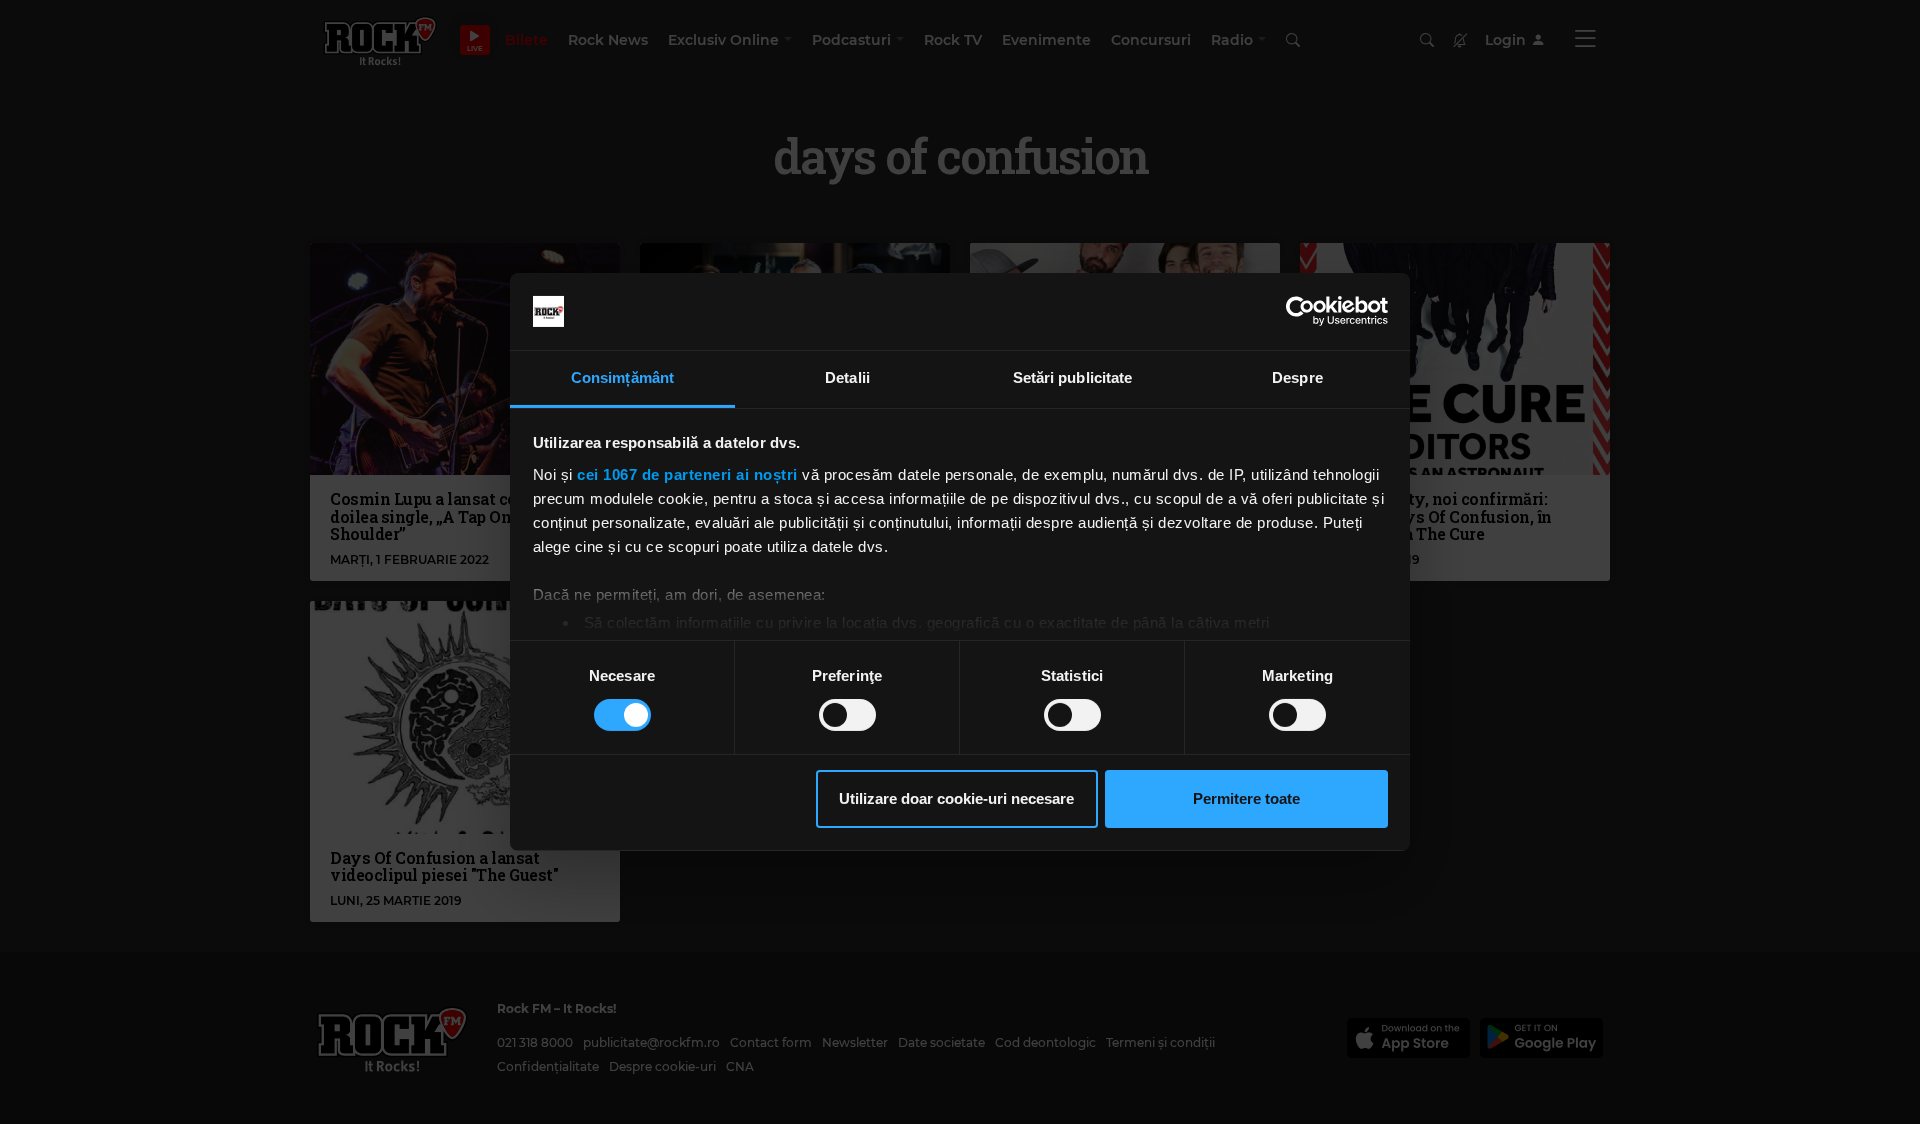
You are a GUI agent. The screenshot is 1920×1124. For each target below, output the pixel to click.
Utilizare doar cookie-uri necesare (956, 798)
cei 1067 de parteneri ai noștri (687, 474)
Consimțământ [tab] (622, 377)
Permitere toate (1246, 798)
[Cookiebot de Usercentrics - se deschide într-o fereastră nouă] (1300, 311)
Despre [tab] (1297, 377)
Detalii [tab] (847, 377)
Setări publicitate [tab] (1073, 377)
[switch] (847, 715)
